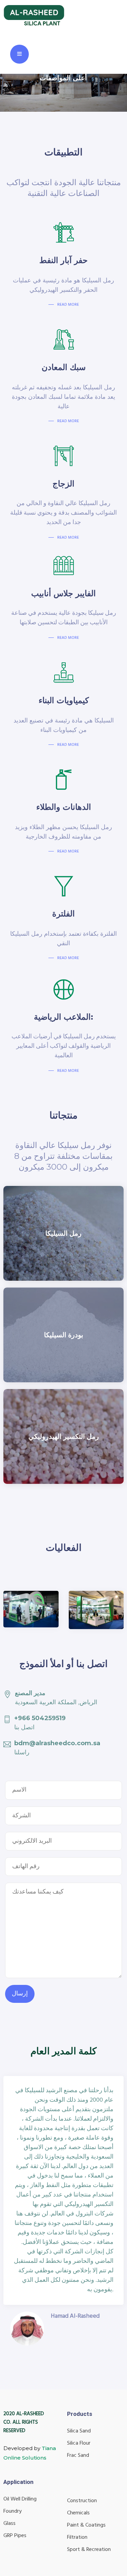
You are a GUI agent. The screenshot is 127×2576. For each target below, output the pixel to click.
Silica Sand (79, 2431)
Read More (68, 305)
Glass (9, 2524)
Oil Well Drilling (20, 2499)
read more (68, 538)
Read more (68, 958)
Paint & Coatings (86, 2525)
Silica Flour (79, 2443)
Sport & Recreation (89, 2550)
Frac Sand (78, 2455)
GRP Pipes (15, 2536)
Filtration (77, 2537)
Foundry (13, 2511)
